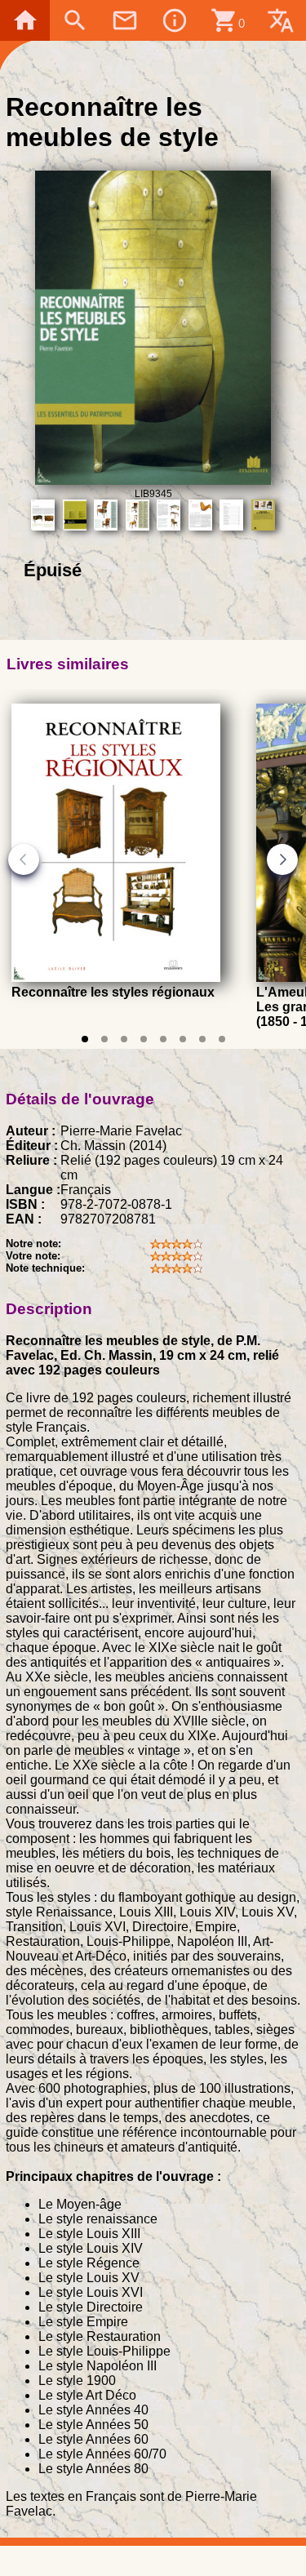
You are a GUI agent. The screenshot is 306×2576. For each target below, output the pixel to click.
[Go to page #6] (183, 1039)
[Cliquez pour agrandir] (153, 480)
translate (281, 20)
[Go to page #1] (85, 1039)
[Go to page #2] (104, 1039)
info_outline (175, 20)
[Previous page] (24, 859)
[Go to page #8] (222, 1039)
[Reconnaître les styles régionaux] (116, 977)
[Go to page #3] (124, 1039)
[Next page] (282, 859)
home (25, 20)
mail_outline (125, 20)
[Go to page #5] (163, 1039)
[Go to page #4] (144, 1039)
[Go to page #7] (202, 1039)
